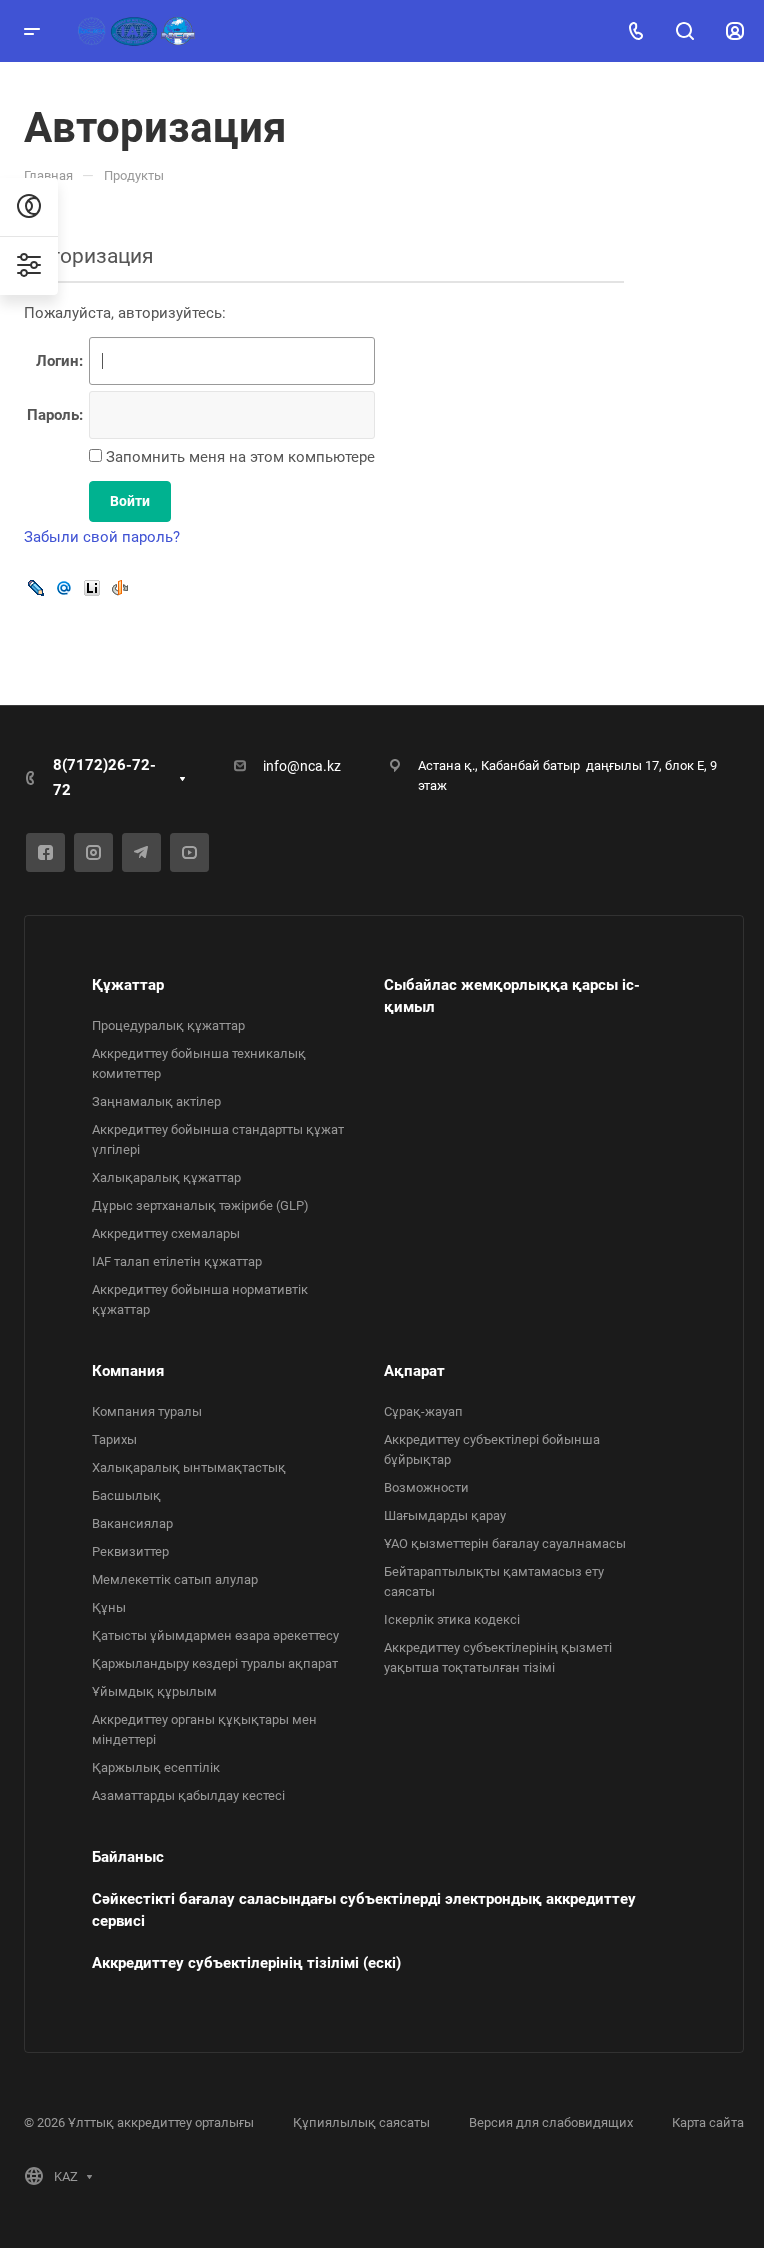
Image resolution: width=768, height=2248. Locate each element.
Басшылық (126, 1495)
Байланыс (128, 1857)
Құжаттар (128, 985)
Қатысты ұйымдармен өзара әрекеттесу (215, 1635)
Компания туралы (147, 1411)
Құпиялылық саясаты (361, 2122)
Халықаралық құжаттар (166, 1177)
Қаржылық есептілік (156, 1767)
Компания (128, 1371)
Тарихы (114, 1439)
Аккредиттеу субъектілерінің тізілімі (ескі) (246, 1963)
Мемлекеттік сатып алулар (175, 1579)
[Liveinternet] (92, 587)
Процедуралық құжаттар (168, 1025)
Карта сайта (708, 2122)
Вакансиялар (132, 1523)
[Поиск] (684, 31)
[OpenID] (120, 587)
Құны (109, 1607)
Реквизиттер (130, 1551)
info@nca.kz (302, 766)
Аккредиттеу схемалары (166, 1233)
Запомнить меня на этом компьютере (238, 457)
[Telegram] (141, 852)
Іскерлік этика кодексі (452, 1619)
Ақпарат (414, 1371)
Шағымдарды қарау (445, 1515)
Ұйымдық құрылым (154, 1691)
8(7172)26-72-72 (104, 777)
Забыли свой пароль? (102, 537)
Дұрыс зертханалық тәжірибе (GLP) (200, 1205)
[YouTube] (189, 852)
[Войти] (735, 31)
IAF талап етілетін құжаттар (177, 1261)
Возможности (426, 1487)
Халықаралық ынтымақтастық (189, 1467)
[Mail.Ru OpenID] (64, 587)
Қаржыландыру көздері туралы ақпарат (215, 1663)
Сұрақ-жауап (423, 1411)
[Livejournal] (36, 587)
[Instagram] (93, 852)
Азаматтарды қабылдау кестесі (188, 1795)
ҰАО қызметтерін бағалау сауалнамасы (505, 1543)
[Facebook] (45, 852)
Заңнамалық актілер (156, 1101)
